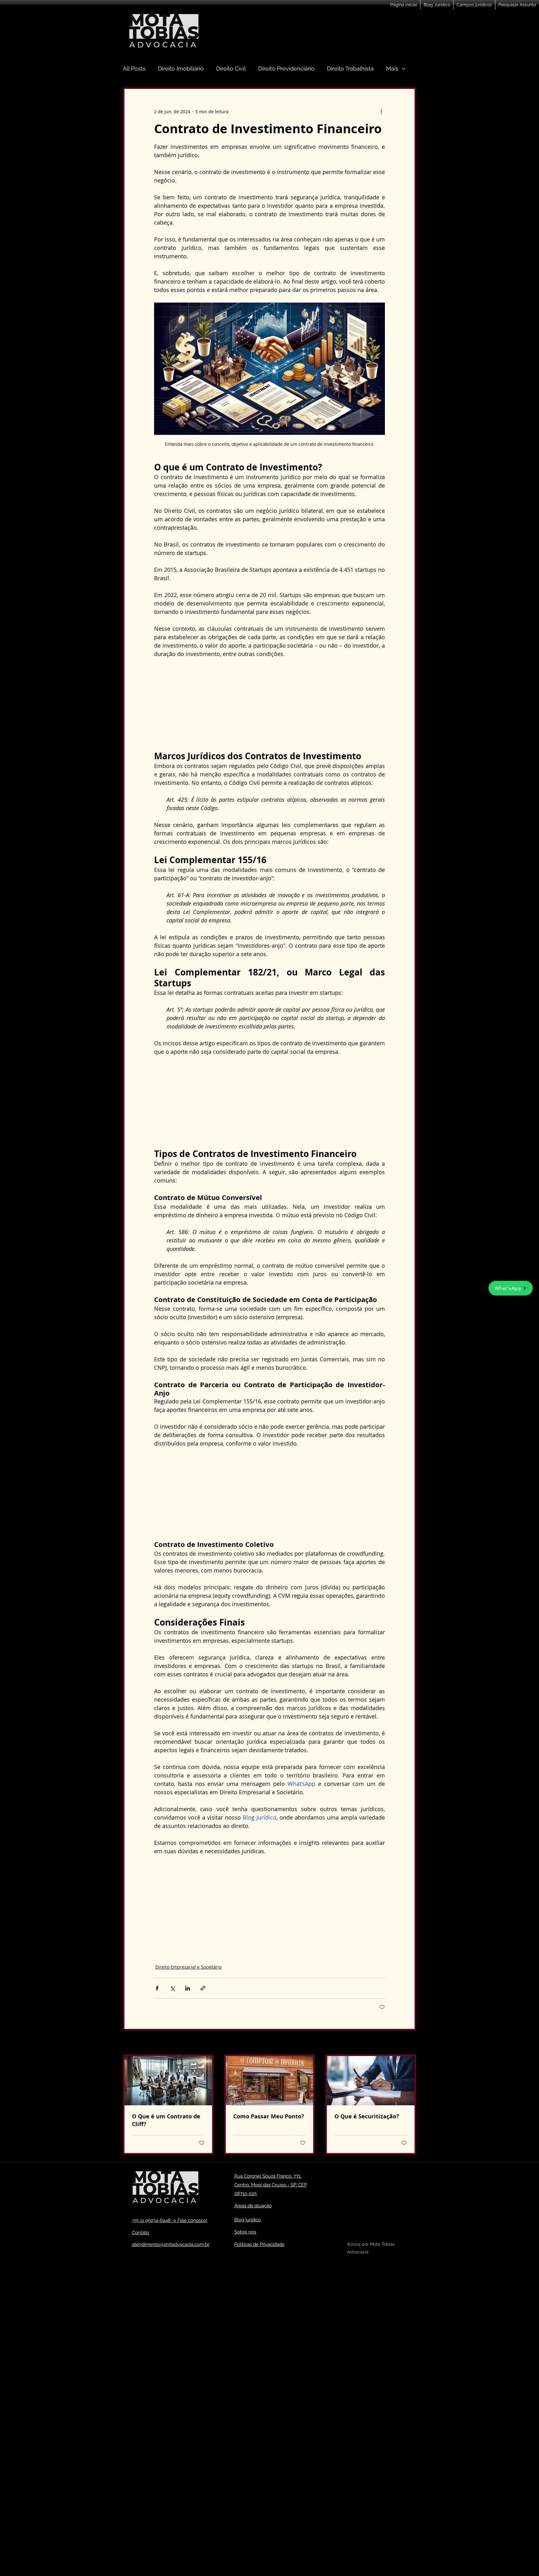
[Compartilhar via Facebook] (157, 1988)
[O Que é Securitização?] (371, 2081)
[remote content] (269, 704)
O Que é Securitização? (367, 2116)
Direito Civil (231, 68)
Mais (392, 68)
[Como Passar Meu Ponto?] (270, 2081)
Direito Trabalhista (350, 68)
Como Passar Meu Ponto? (269, 2116)
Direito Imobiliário (181, 68)
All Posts (134, 68)
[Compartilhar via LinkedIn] (188, 1988)
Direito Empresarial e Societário (188, 1967)
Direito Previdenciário (286, 68)
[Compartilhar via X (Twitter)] (172, 1988)
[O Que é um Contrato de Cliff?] (168, 2081)
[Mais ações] (381, 111)
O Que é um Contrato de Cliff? (166, 2120)
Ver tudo (407, 2043)
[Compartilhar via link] (203, 1988)
